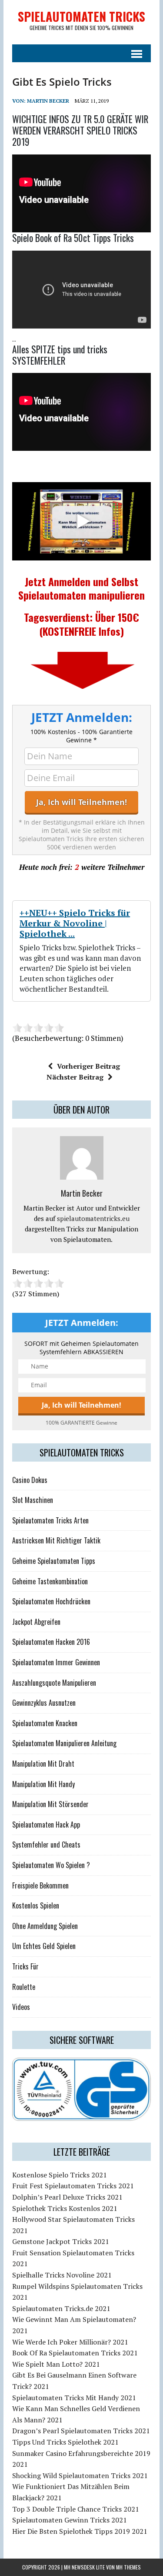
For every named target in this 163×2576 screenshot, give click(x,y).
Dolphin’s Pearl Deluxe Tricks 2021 (67, 2197)
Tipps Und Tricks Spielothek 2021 (65, 2442)
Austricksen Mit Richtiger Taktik (56, 1540)
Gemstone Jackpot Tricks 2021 (61, 2241)
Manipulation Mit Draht (43, 1764)
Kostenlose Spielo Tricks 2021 (60, 2175)
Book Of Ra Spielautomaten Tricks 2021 (75, 2353)
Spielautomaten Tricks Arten (50, 1520)
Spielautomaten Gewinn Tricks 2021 (70, 2520)
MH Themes (128, 2567)
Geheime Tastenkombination (50, 1581)
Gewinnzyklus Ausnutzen (44, 1703)
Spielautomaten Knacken (45, 1723)
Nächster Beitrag (75, 1077)
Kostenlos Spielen (36, 1905)
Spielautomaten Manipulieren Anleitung (64, 1743)
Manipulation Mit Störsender (50, 1804)
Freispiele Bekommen (40, 1885)
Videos (21, 2007)
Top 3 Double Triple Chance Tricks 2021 (76, 2509)
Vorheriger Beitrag (88, 1066)
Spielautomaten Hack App (46, 1825)
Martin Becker (48, 101)
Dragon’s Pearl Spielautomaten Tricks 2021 (81, 2431)
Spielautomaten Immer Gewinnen (56, 1662)
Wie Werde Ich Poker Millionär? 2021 (70, 2342)
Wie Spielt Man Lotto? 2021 (56, 2364)
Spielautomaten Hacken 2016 (51, 1642)
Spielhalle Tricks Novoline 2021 (62, 2275)
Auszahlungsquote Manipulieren (54, 1683)
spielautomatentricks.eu (93, 1218)
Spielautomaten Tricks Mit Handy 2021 (74, 2398)
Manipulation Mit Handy (43, 1784)
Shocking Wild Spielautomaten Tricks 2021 (80, 2475)
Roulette (24, 1987)
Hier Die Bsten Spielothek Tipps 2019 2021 (80, 2531)
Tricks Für (25, 1966)
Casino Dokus (30, 1480)
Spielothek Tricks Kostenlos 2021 (65, 2208)
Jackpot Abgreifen (36, 1622)
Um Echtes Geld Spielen (44, 1946)
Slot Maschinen (33, 1500)
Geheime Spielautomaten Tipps (54, 1561)
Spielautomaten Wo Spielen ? (51, 1865)
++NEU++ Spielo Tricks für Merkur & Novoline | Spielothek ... (75, 923)
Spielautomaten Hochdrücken (51, 1601)
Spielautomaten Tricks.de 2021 (61, 2308)
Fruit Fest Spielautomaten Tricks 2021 (73, 2186)
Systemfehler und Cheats (46, 1845)
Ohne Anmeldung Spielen (45, 1926)
